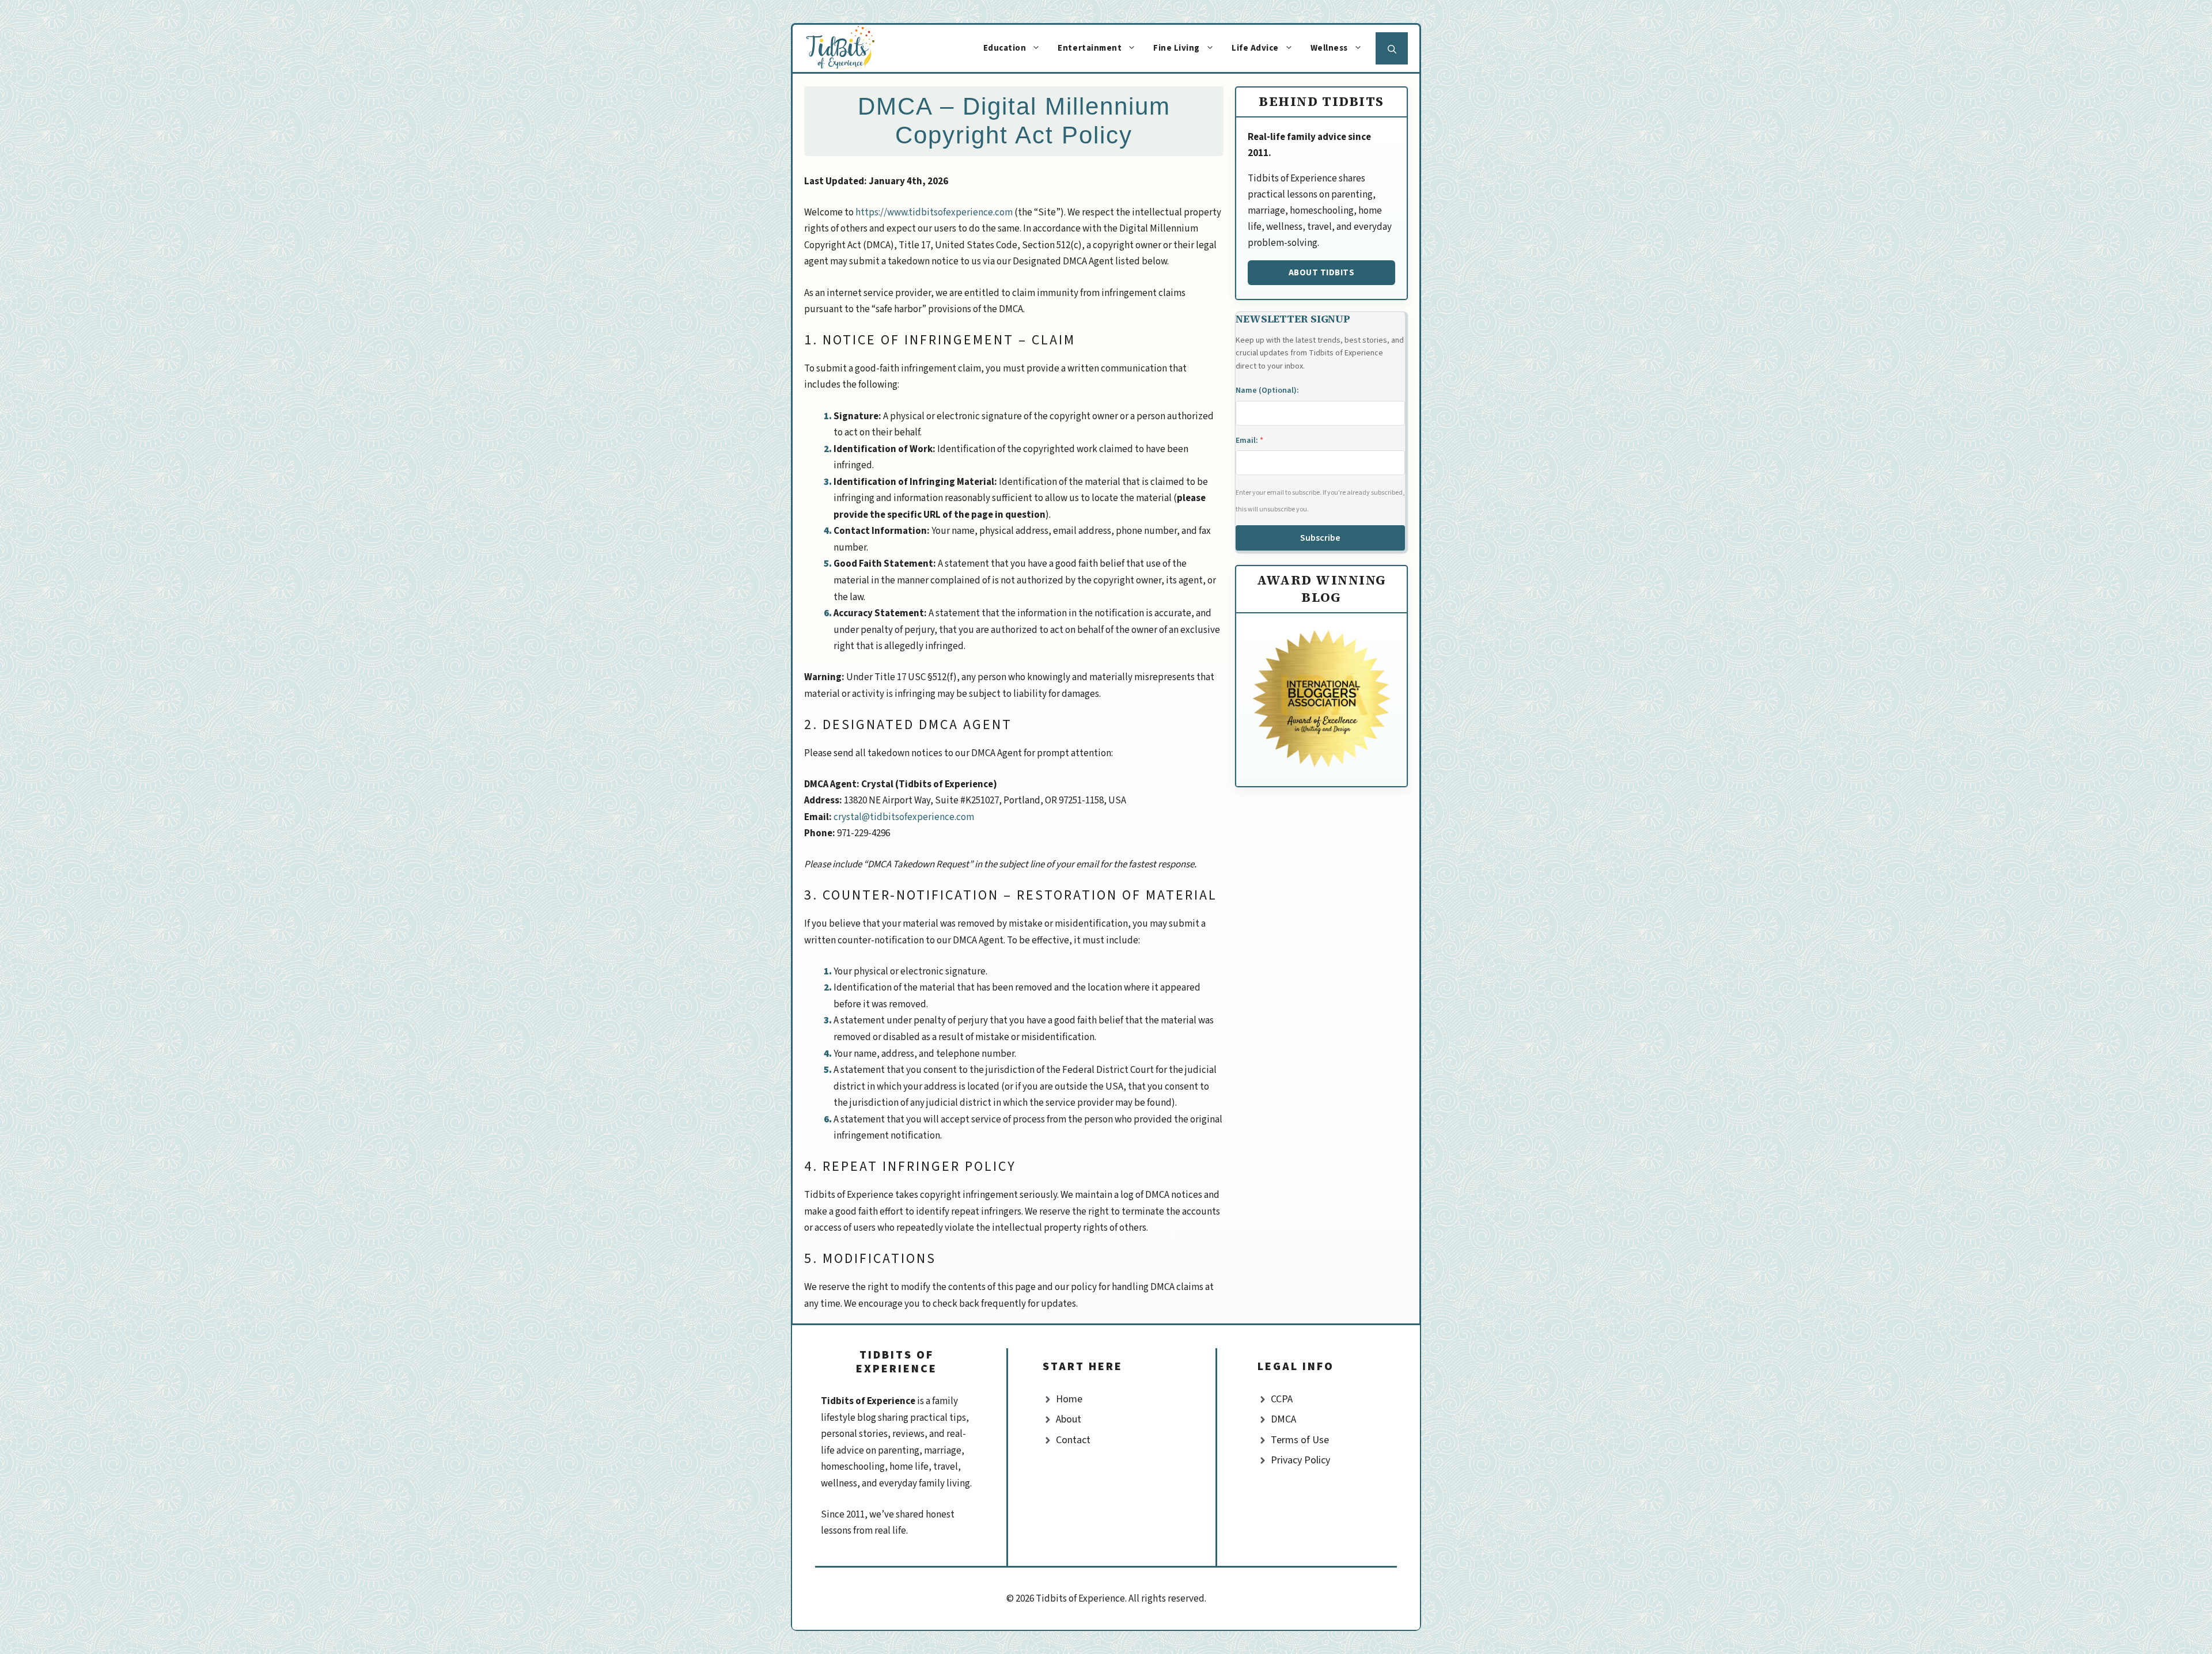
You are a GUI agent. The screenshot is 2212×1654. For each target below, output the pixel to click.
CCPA (1282, 1399)
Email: (1249, 441)
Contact (1073, 1440)
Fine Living (1177, 48)
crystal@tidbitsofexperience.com (904, 817)
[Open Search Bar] (1392, 48)
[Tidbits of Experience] (852, 48)
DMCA (1283, 1419)
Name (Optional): (1267, 390)
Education (1005, 48)
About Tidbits (1322, 272)
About (1069, 1419)
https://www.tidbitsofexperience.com (934, 213)
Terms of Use (1300, 1440)
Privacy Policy (1300, 1460)
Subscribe (1320, 538)
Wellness (1329, 48)
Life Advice (1255, 48)
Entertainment (1090, 48)
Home (1069, 1399)
